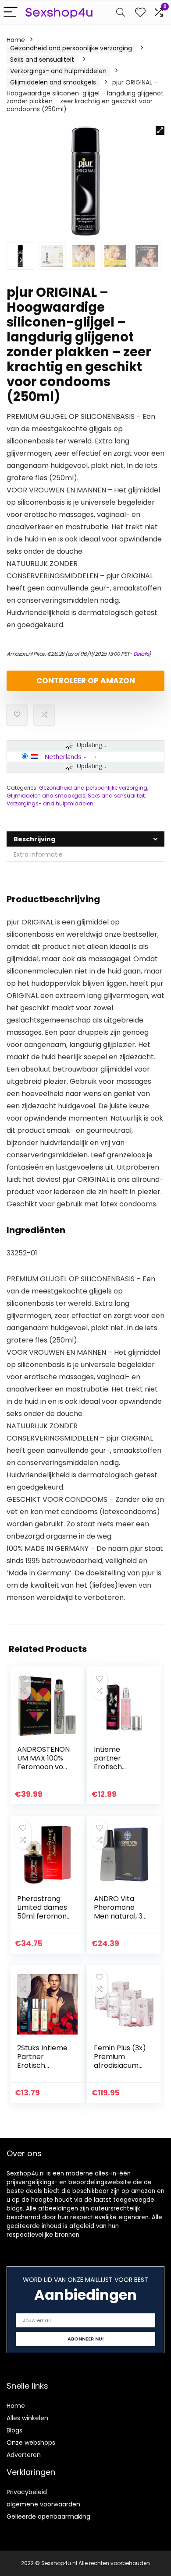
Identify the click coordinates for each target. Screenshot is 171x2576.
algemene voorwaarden (43, 2504)
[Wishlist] (140, 12)
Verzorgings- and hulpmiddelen (58, 71)
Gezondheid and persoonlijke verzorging (71, 48)
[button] (160, 130)
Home (16, 40)
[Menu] (11, 12)
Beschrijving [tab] (34, 839)
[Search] (121, 12)
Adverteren (24, 2455)
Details (141, 654)
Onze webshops (31, 2442)
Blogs (14, 2430)
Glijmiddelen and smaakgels (53, 82)
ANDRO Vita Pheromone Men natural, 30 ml (120, 1912)
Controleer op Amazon (86, 681)
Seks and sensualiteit (42, 60)
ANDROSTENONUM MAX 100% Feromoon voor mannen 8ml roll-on (44, 1767)
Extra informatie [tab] (38, 854)
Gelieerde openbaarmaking (48, 2516)
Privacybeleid (27, 2492)
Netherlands (63, 756)
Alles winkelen (27, 2418)
